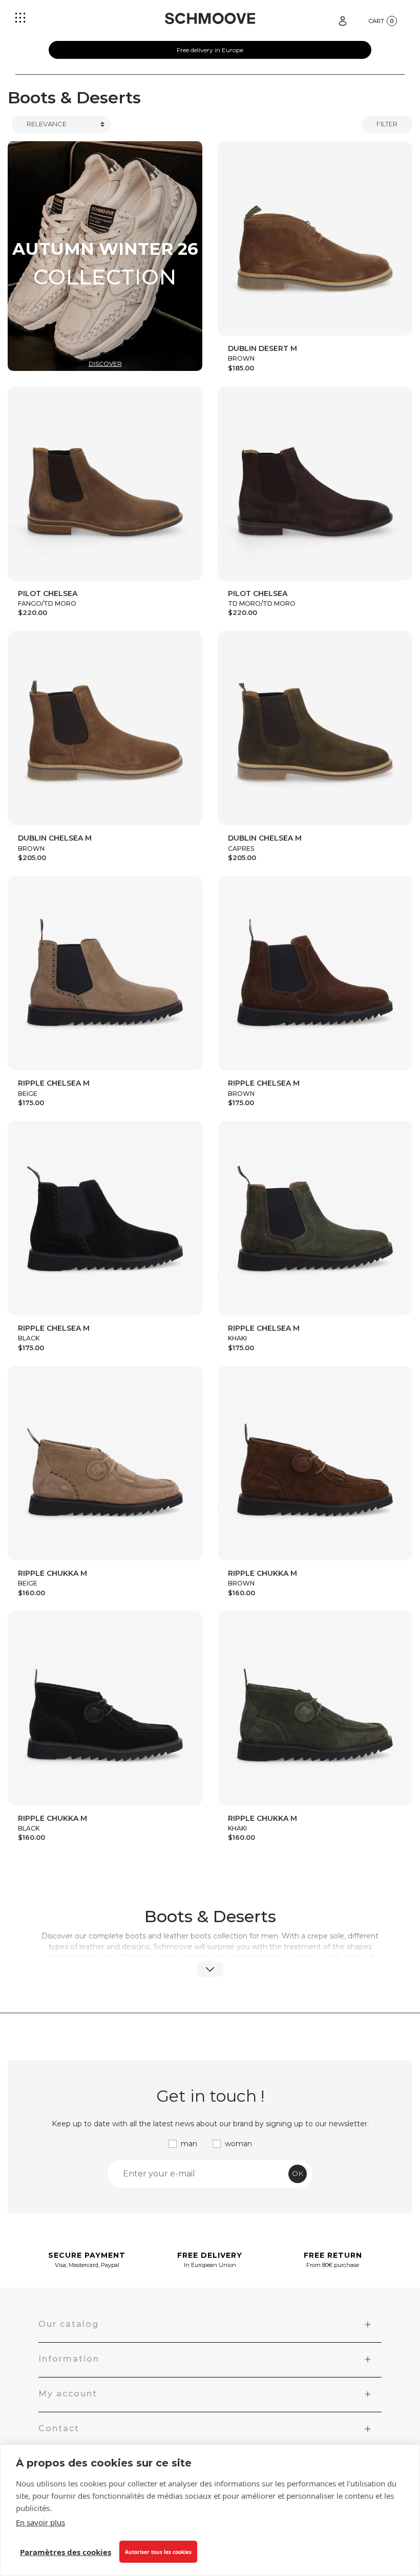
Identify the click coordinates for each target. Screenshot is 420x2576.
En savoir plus (40, 2522)
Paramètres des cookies (66, 2552)
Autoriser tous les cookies (158, 2552)
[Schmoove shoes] (210, 18)
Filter (387, 124)
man (189, 2144)
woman (238, 2144)
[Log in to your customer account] (343, 20)
